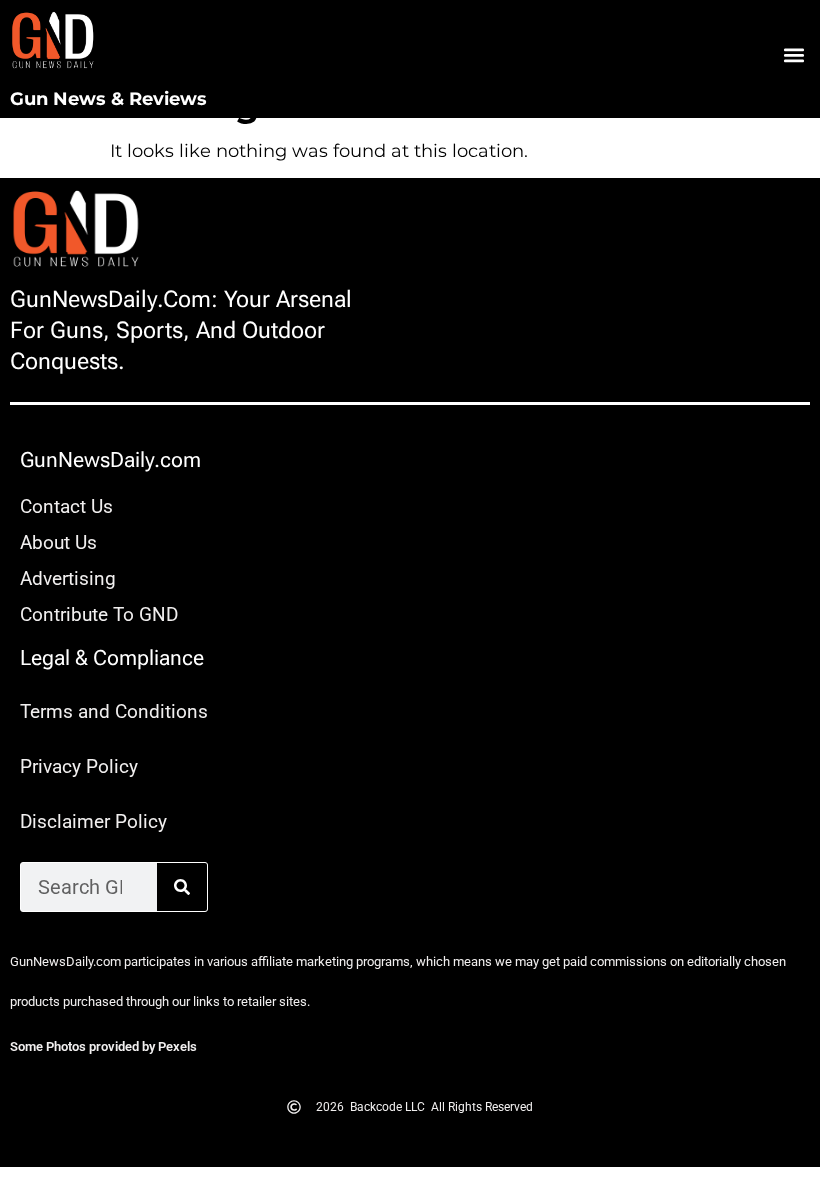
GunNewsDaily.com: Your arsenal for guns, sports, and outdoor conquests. (181, 330)
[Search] (182, 887)
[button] (793, 55)
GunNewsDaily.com (110, 460)
